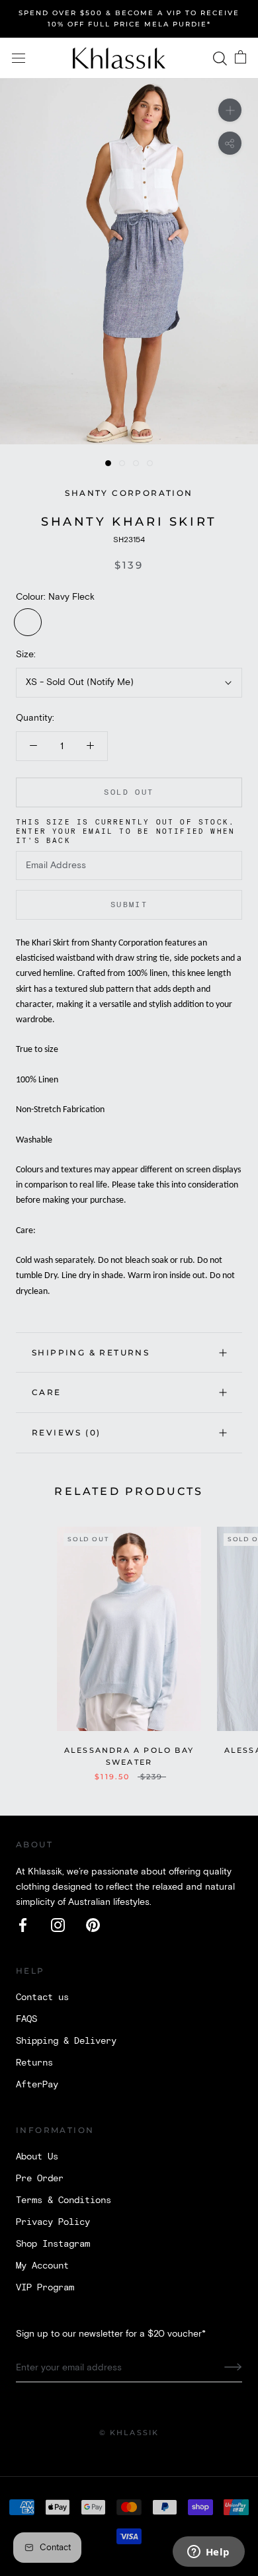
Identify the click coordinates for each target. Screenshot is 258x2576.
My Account (42, 2266)
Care (47, 1392)
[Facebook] (23, 1925)
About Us (37, 2157)
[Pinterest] (93, 1925)
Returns (34, 2063)
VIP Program (45, 2288)
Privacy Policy (53, 2222)
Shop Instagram (53, 2244)
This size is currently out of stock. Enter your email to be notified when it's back (125, 832)
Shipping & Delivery (66, 2041)
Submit (129, 905)
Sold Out (129, 792)
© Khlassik (129, 2433)
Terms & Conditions (64, 2200)
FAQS (26, 2019)
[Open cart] (240, 58)
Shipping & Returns (91, 1352)
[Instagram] (58, 1925)
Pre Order (40, 2179)
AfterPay (37, 2085)
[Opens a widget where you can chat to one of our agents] (208, 2553)
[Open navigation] (19, 59)
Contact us (42, 1997)
